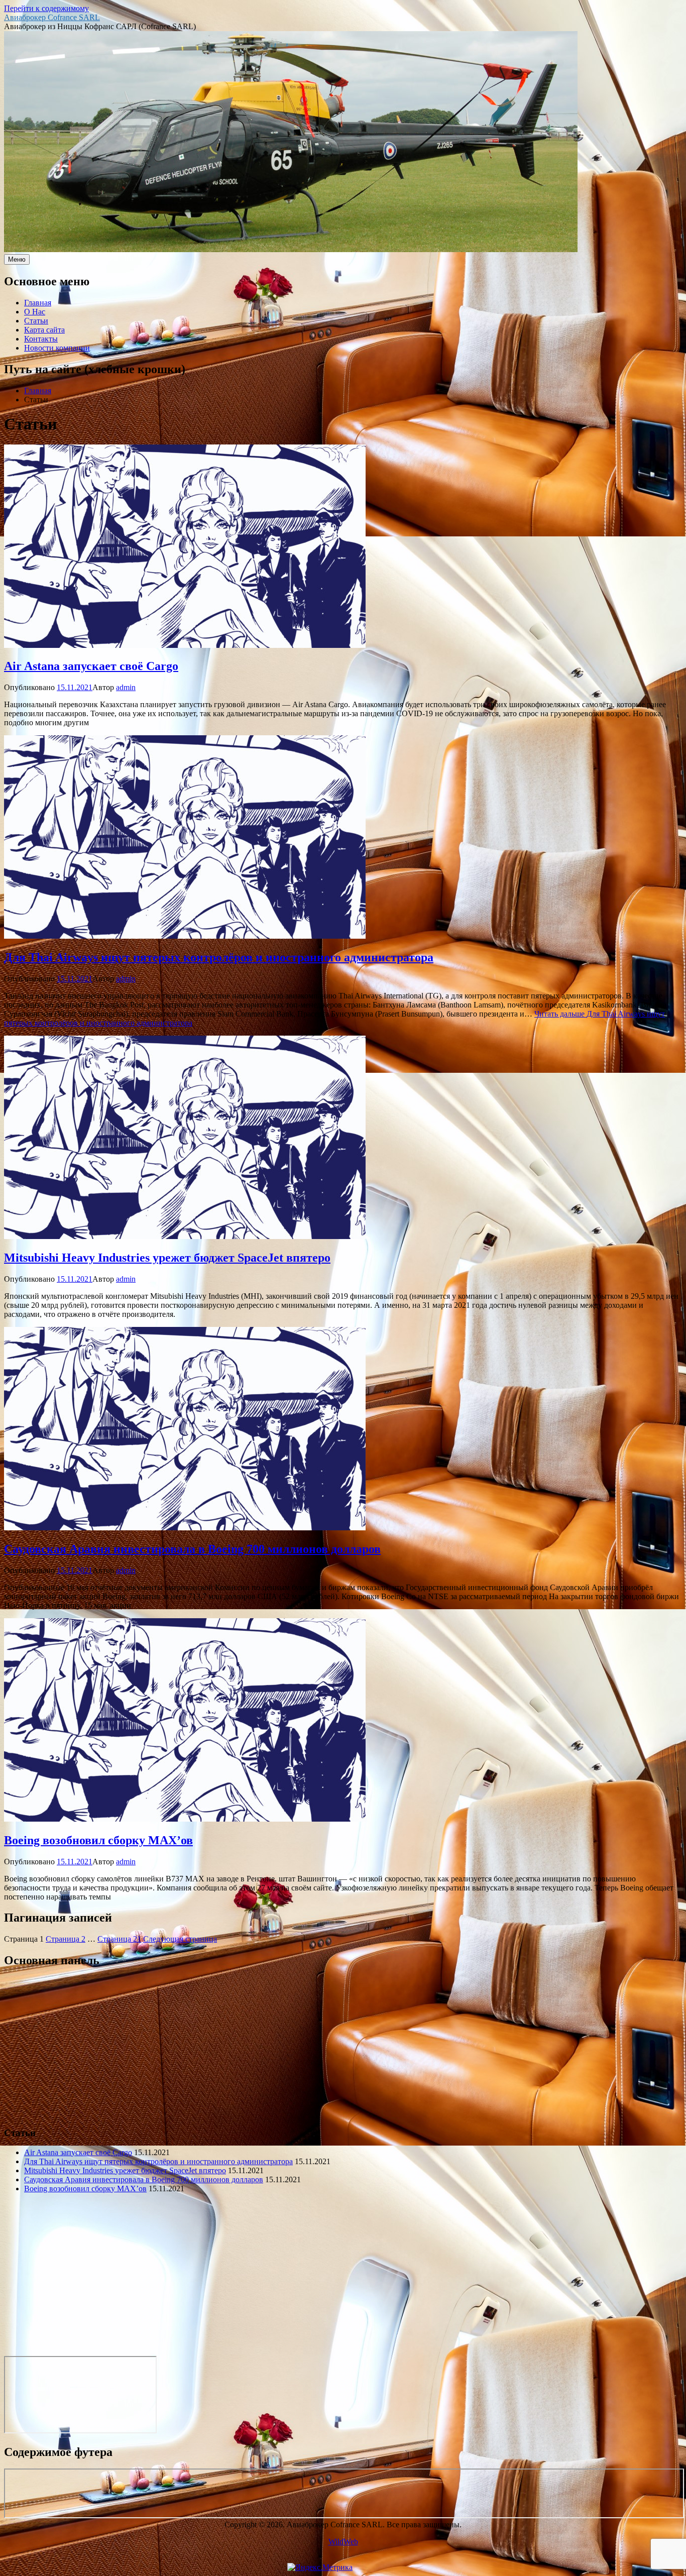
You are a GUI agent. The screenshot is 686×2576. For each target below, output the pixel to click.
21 (119, 1939)
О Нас (35, 312)
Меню (17, 259)
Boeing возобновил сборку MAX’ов (98, 1840)
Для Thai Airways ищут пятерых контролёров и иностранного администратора (219, 957)
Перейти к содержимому (46, 8)
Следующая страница (180, 1939)
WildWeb (343, 2542)
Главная (38, 303)
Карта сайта (44, 330)
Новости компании (57, 348)
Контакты (41, 339)
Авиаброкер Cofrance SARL (52, 17)
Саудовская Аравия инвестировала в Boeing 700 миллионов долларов (192, 1549)
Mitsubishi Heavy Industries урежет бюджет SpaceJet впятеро (167, 1258)
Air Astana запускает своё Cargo (91, 666)
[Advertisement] (305, 2048)
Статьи (36, 321)
